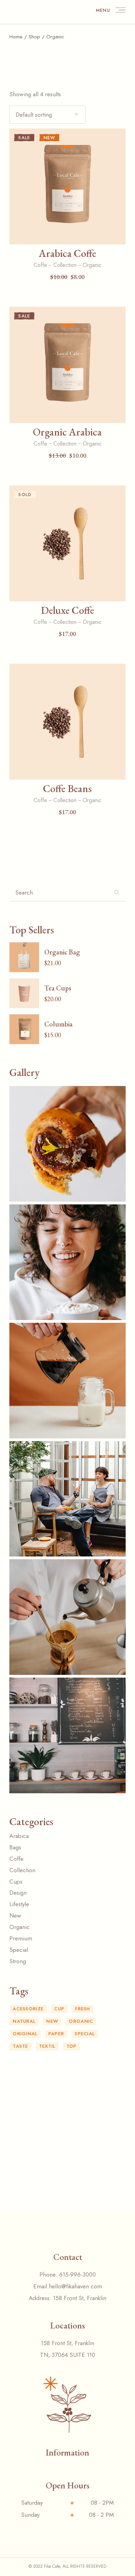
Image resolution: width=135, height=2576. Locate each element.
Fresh (83, 2009)
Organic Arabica (67, 432)
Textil (47, 2046)
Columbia (58, 1024)
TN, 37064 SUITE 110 (68, 2355)
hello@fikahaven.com (75, 2286)
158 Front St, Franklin (80, 2298)
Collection (65, 265)
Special (85, 2034)
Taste (21, 2046)
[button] (67, 234)
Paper (56, 2034)
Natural (24, 2021)
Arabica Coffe (67, 253)
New (52, 2021)
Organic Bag (62, 952)
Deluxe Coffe (67, 610)
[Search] (117, 895)
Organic (92, 265)
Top (72, 2046)
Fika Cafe (52, 2566)
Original (25, 2034)
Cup (59, 2009)
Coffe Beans (67, 788)
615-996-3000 (78, 2274)
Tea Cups (58, 988)
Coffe (40, 265)
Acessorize (28, 2009)
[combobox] (47, 115)
